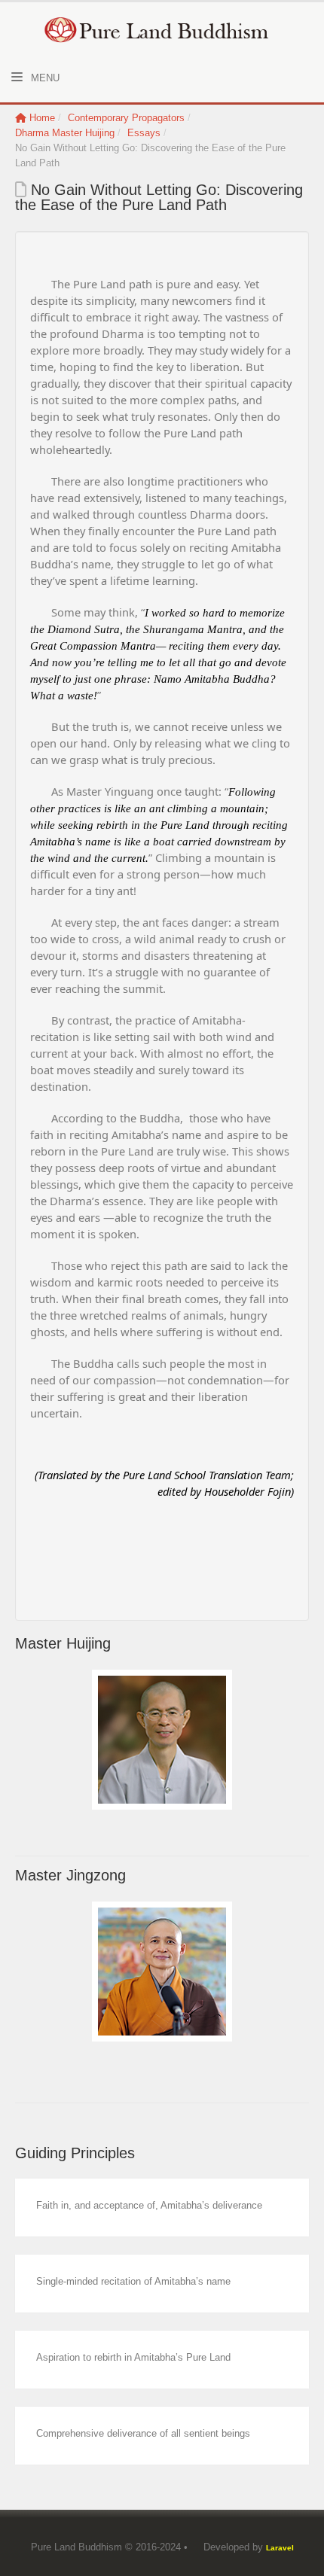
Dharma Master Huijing (65, 133)
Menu (44, 78)
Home (42, 118)
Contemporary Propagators (126, 118)
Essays (144, 133)
